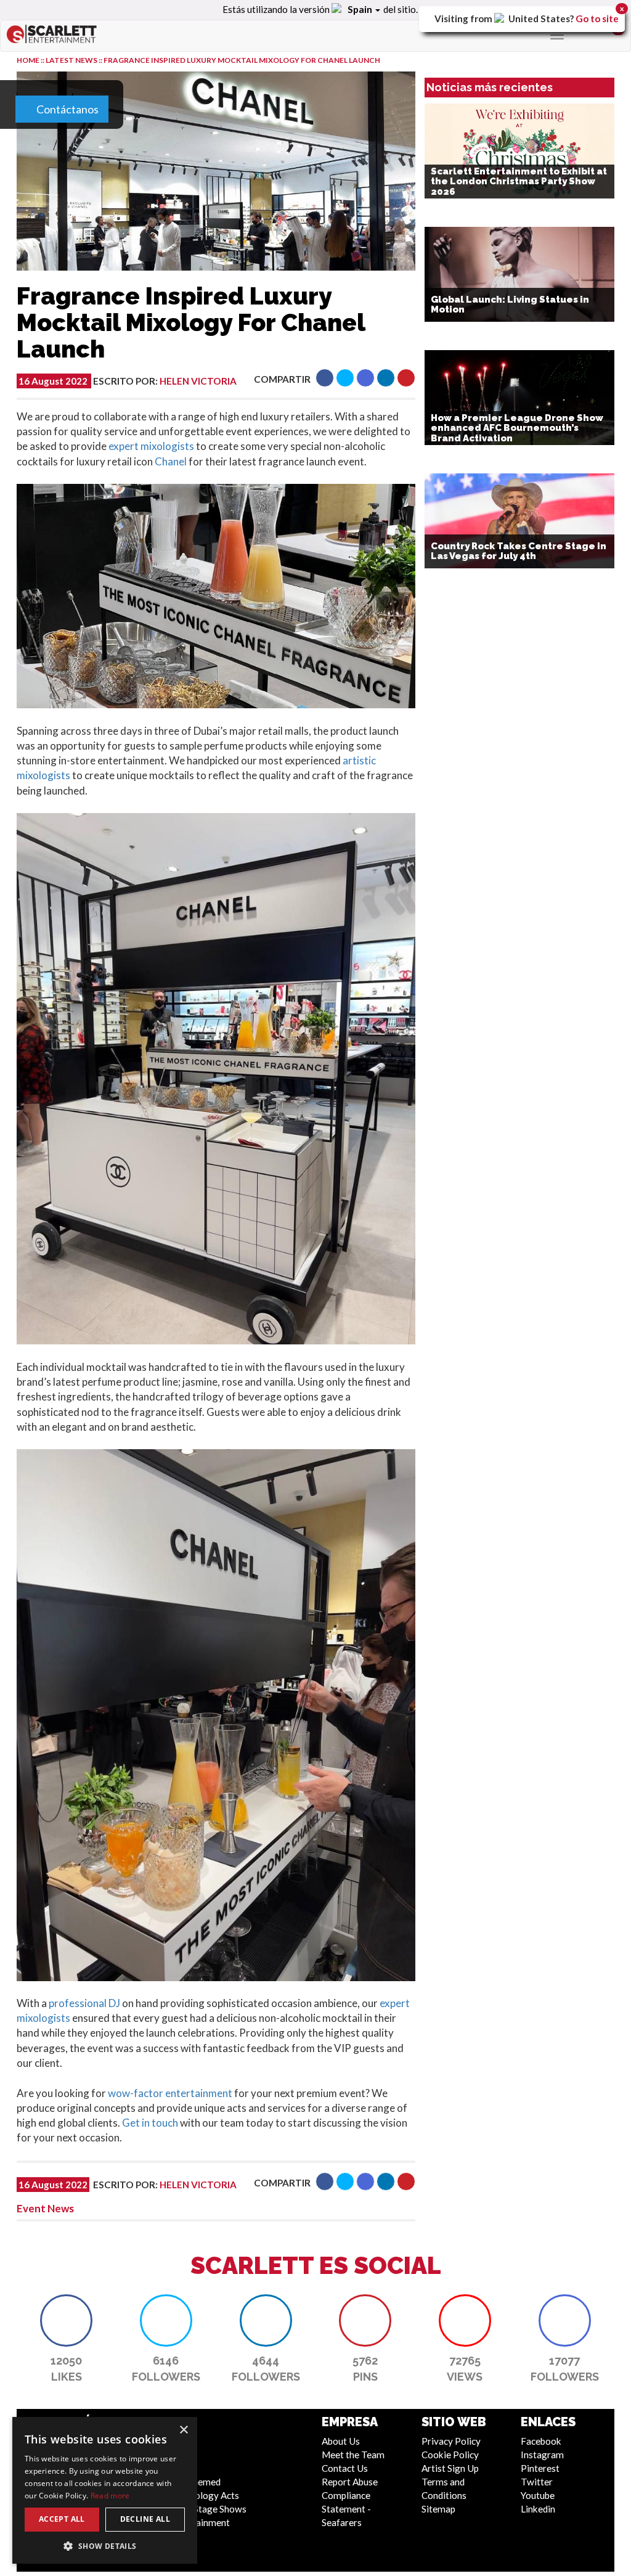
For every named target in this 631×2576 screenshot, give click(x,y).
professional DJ (84, 2003)
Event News (45, 2208)
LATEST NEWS (72, 60)
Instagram (542, 2455)
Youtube (538, 2495)
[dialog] (105, 2490)
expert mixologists (151, 446)
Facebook (541, 2441)
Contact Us (345, 2468)
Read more (110, 2496)
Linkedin (538, 2509)
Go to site (597, 18)
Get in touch (150, 2123)
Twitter (537, 2482)
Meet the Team (353, 2455)
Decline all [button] (145, 2519)
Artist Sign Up (450, 2468)
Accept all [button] (62, 2519)
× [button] (183, 2430)
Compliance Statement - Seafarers (346, 2509)
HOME (28, 60)
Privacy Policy (451, 2441)
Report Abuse (350, 2482)
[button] (325, 378)
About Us (341, 2441)
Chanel (171, 461)
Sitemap (438, 2509)
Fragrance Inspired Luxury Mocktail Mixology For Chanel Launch (242, 60)
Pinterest (540, 2468)
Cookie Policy (450, 2455)
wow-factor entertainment (170, 2093)
